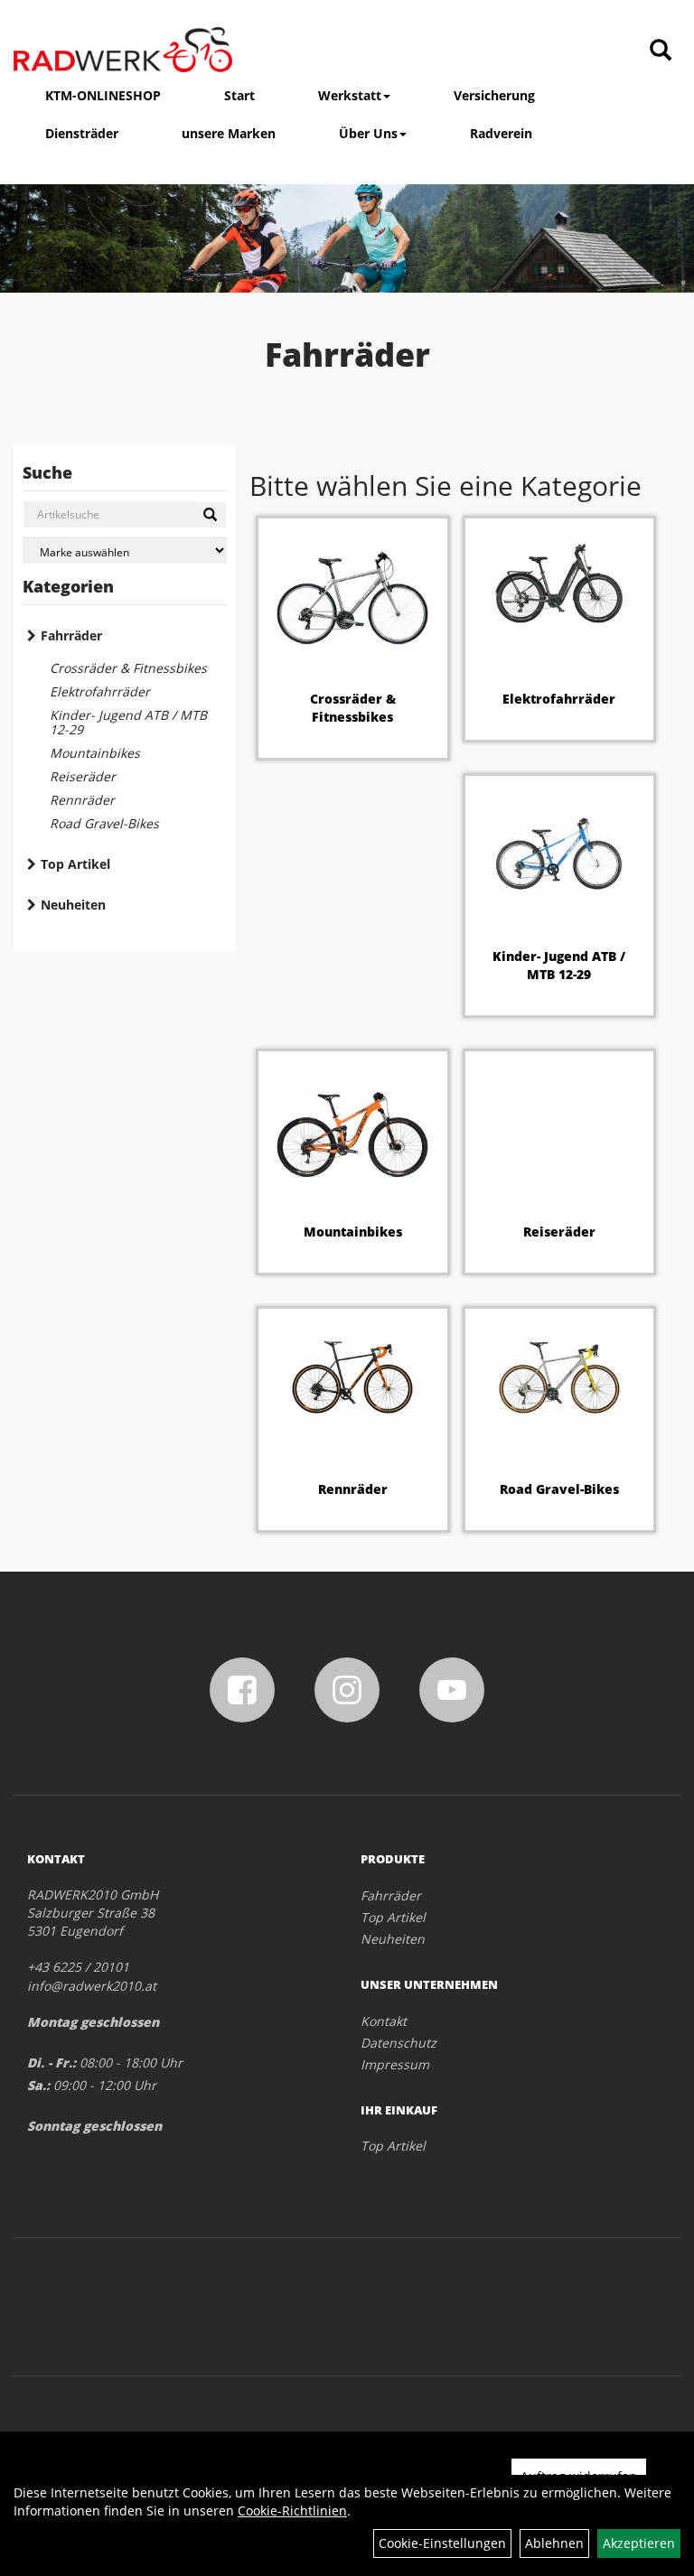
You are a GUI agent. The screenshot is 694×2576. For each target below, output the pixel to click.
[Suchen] (210, 515)
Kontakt (384, 2021)
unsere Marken (229, 133)
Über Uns (368, 133)
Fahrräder (71, 635)
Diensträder (82, 133)
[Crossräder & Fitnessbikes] (353, 592)
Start (239, 95)
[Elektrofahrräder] (560, 582)
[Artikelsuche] (661, 51)
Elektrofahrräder (100, 691)
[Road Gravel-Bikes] (560, 1372)
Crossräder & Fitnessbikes (128, 668)
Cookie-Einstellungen (442, 2543)
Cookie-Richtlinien (292, 2511)
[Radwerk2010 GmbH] (123, 50)
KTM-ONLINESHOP (103, 95)
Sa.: (38, 2085)
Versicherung (494, 95)
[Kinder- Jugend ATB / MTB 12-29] (560, 844)
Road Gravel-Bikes (104, 823)
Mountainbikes (95, 753)
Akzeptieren (639, 2543)
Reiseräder (83, 776)
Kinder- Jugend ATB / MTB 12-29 (128, 722)
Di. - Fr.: (52, 2063)
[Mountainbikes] (353, 1125)
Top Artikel (75, 864)
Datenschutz (399, 2043)
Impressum (395, 2064)
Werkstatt (350, 95)
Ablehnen (554, 2543)
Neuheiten (73, 905)
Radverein (501, 133)
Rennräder (82, 800)
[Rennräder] (353, 1372)
